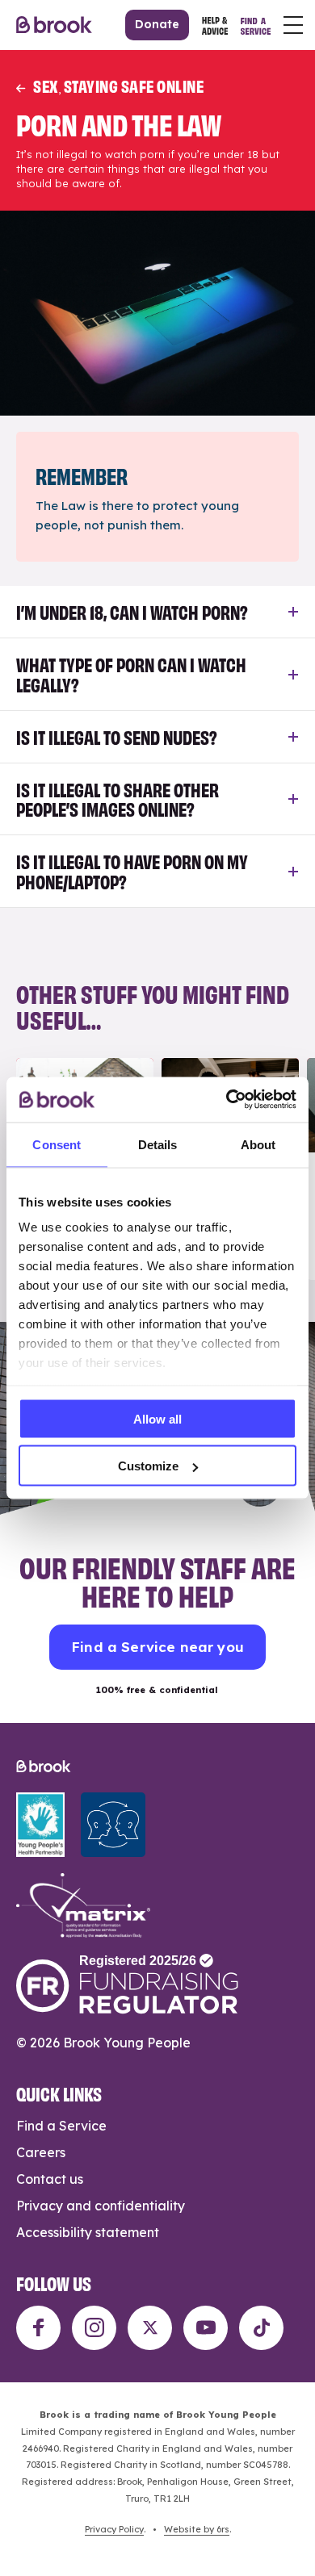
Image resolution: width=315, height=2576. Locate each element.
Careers (41, 2152)
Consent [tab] (57, 1144)
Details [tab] (158, 1144)
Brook (54, 25)
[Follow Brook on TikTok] (261, 2328)
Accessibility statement (88, 2232)
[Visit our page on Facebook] (38, 2328)
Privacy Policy (114, 2529)
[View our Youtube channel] (206, 2328)
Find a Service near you (157, 1647)
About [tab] (258, 1144)
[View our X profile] (150, 2328)
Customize (148, 1466)
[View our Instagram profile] (94, 2328)
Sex (46, 85)
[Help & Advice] (215, 25)
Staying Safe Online (134, 85)
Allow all (157, 1418)
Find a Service (61, 2126)
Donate (157, 24)
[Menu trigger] (293, 25)
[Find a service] (256, 25)
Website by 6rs (197, 2529)
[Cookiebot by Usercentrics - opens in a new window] (227, 1100)
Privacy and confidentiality (101, 2206)
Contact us (50, 2179)
